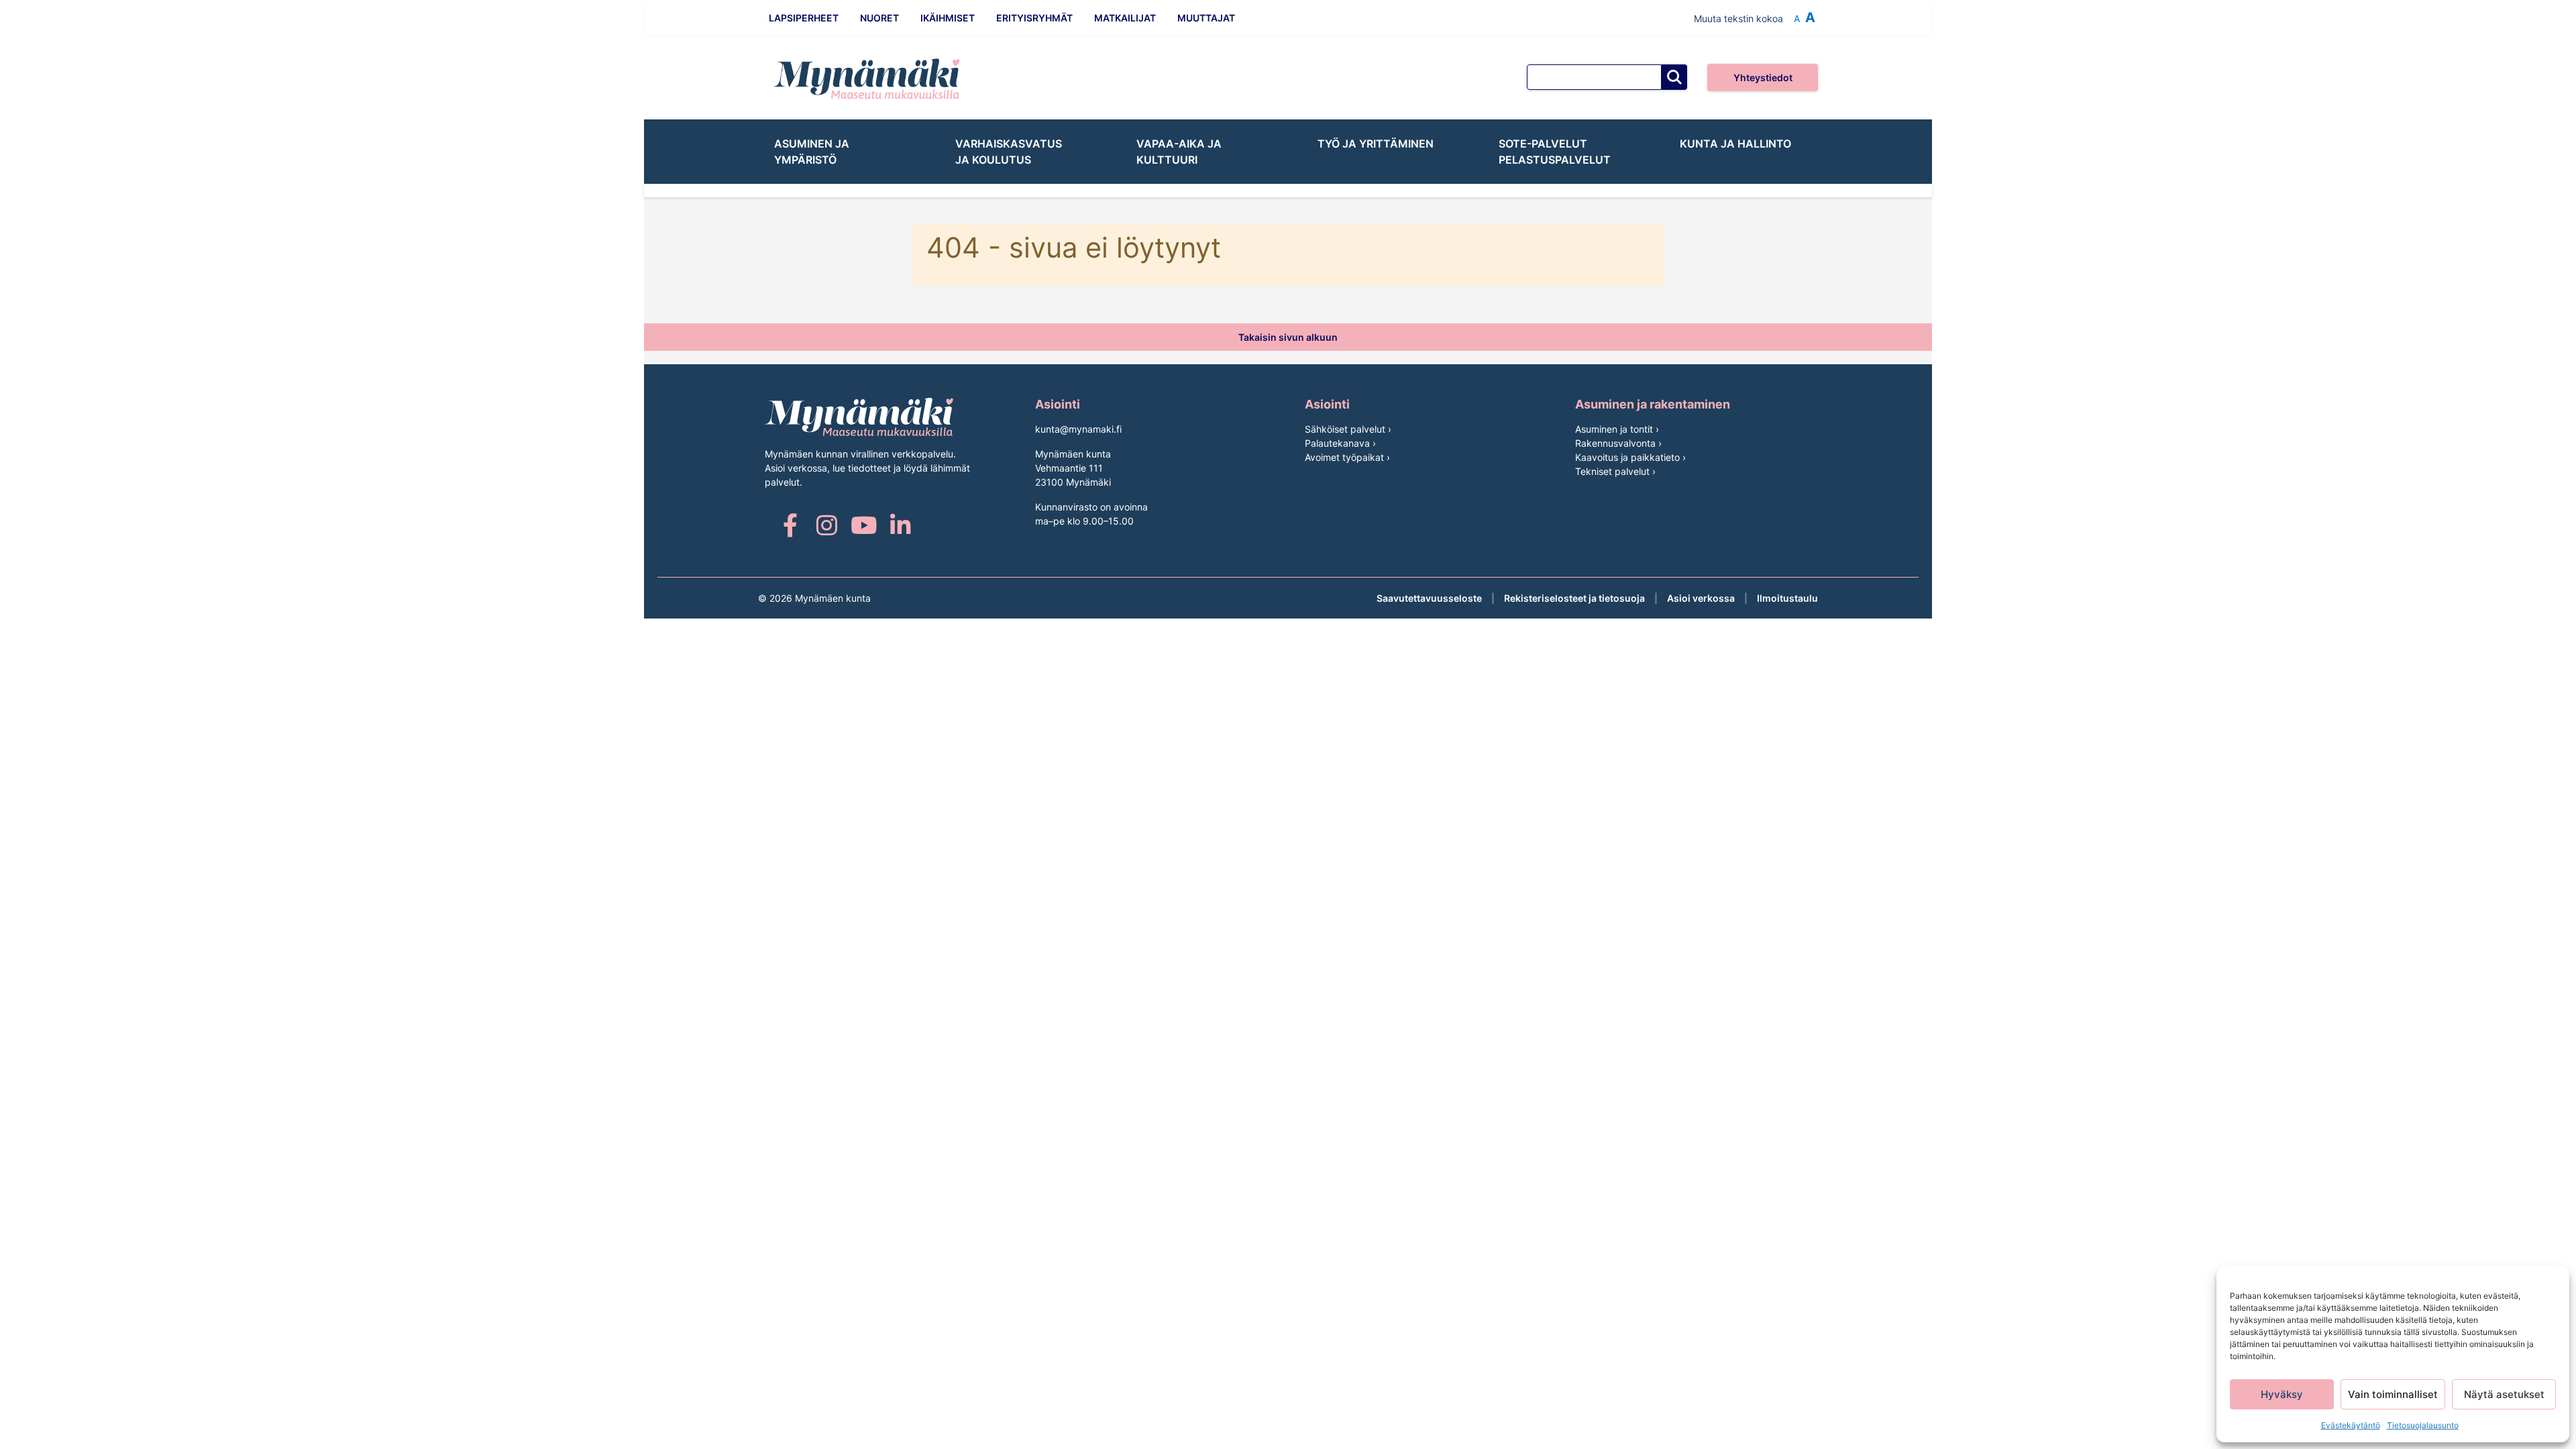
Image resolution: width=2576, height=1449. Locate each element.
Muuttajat (1206, 18)
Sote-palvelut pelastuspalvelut (1555, 152)
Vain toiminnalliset (2393, 1394)
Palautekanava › (1340, 443)
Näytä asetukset (2504, 1394)
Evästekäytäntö (2351, 1425)
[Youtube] (864, 525)
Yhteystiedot (1763, 77)
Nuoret (879, 18)
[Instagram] (827, 525)
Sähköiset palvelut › (1348, 429)
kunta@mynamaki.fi (1078, 429)
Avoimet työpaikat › (1347, 457)
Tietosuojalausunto (2423, 1425)
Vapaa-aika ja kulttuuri (1179, 152)
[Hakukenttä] (1594, 77)
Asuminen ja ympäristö (812, 152)
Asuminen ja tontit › (1617, 429)
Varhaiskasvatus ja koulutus (1009, 152)
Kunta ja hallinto (1735, 144)
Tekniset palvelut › (1615, 471)
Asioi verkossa (1701, 598)
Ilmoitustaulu (1787, 598)
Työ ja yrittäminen (1376, 144)
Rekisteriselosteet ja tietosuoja (1574, 598)
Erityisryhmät (1034, 18)
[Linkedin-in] (901, 525)
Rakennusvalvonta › (1618, 443)
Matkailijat (1125, 18)
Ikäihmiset (948, 18)
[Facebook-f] (790, 525)
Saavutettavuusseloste (1429, 598)
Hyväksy (2282, 1394)
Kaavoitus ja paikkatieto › (1630, 457)
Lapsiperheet (804, 18)
